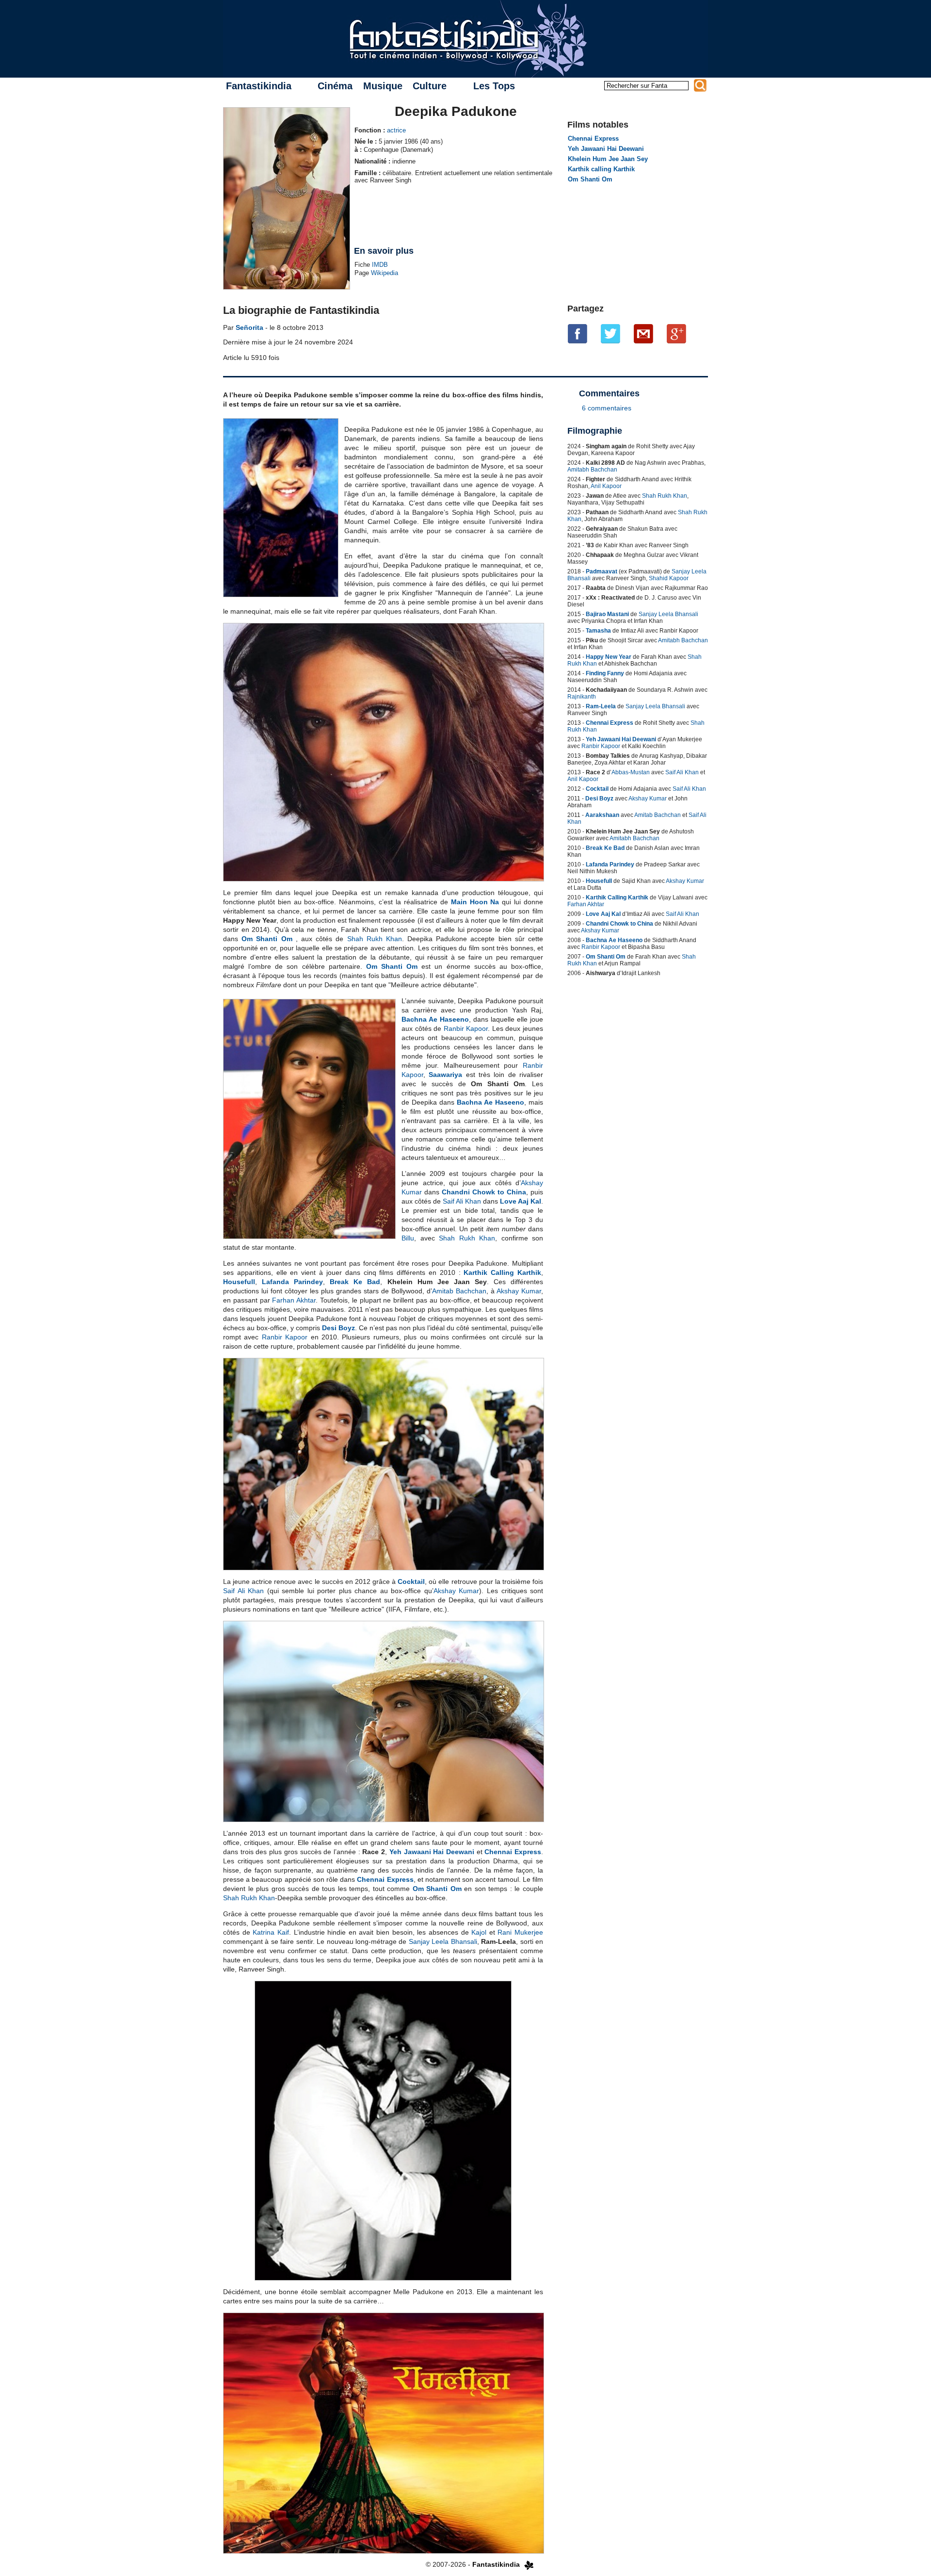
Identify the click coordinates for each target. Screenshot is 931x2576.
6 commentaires (607, 408)
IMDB (380, 265)
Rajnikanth (582, 697)
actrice (396, 130)
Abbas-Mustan (631, 772)
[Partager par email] (643, 334)
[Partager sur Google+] (676, 334)
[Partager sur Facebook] (578, 334)
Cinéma (335, 86)
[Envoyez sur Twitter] (610, 334)
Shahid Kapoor (669, 578)
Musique (383, 86)
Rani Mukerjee (520, 1932)
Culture (430, 86)
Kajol (479, 1932)
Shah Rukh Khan (375, 939)
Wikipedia (385, 273)
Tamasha (598, 631)
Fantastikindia (259, 86)
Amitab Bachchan (459, 1291)
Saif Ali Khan (462, 1201)
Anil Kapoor (606, 486)
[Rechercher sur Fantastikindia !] (700, 85)
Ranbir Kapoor (466, 1028)
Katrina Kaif (271, 1932)
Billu (408, 1238)
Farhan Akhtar (294, 1300)
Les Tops (494, 86)
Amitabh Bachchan (592, 470)
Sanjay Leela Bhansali (443, 1941)
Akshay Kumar (519, 1291)
